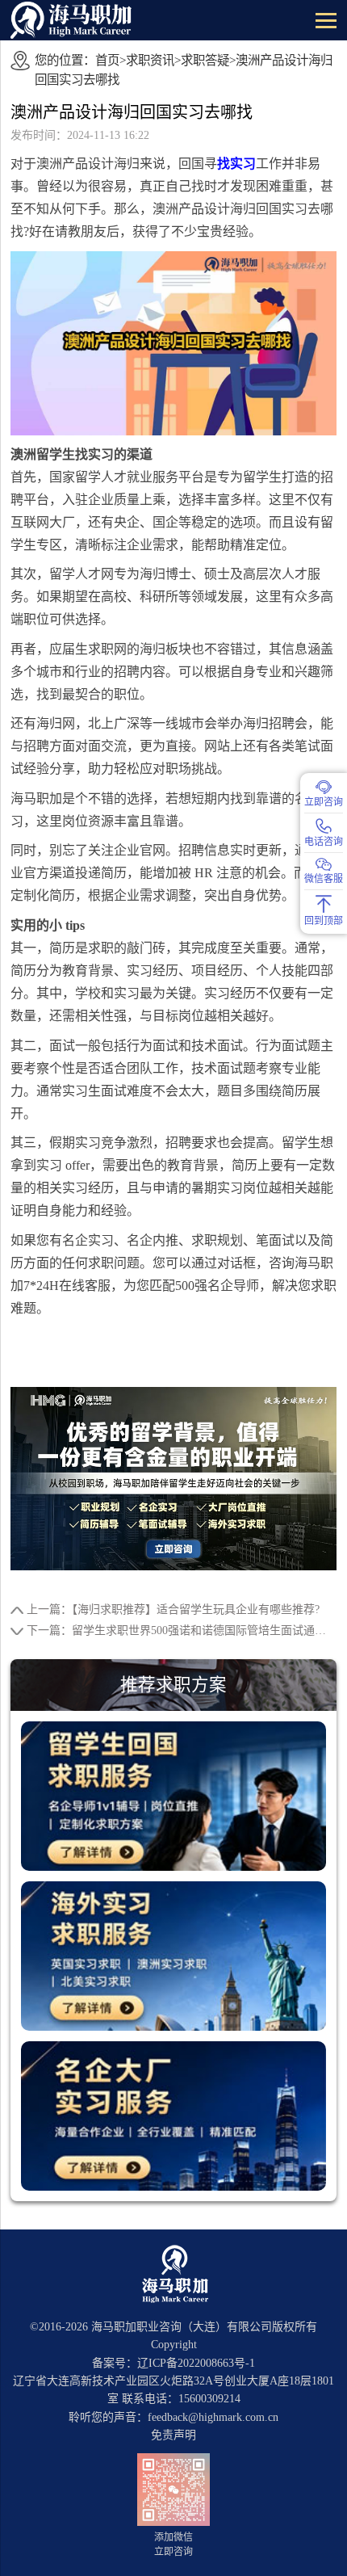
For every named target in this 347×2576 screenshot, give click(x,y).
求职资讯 (150, 60)
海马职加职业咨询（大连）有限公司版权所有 (204, 2327)
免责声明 (173, 2435)
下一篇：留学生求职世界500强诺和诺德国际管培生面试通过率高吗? (182, 1630)
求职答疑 (205, 60)
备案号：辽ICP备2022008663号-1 (173, 2363)
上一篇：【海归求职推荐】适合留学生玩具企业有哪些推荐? (173, 1609)
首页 (107, 60)
